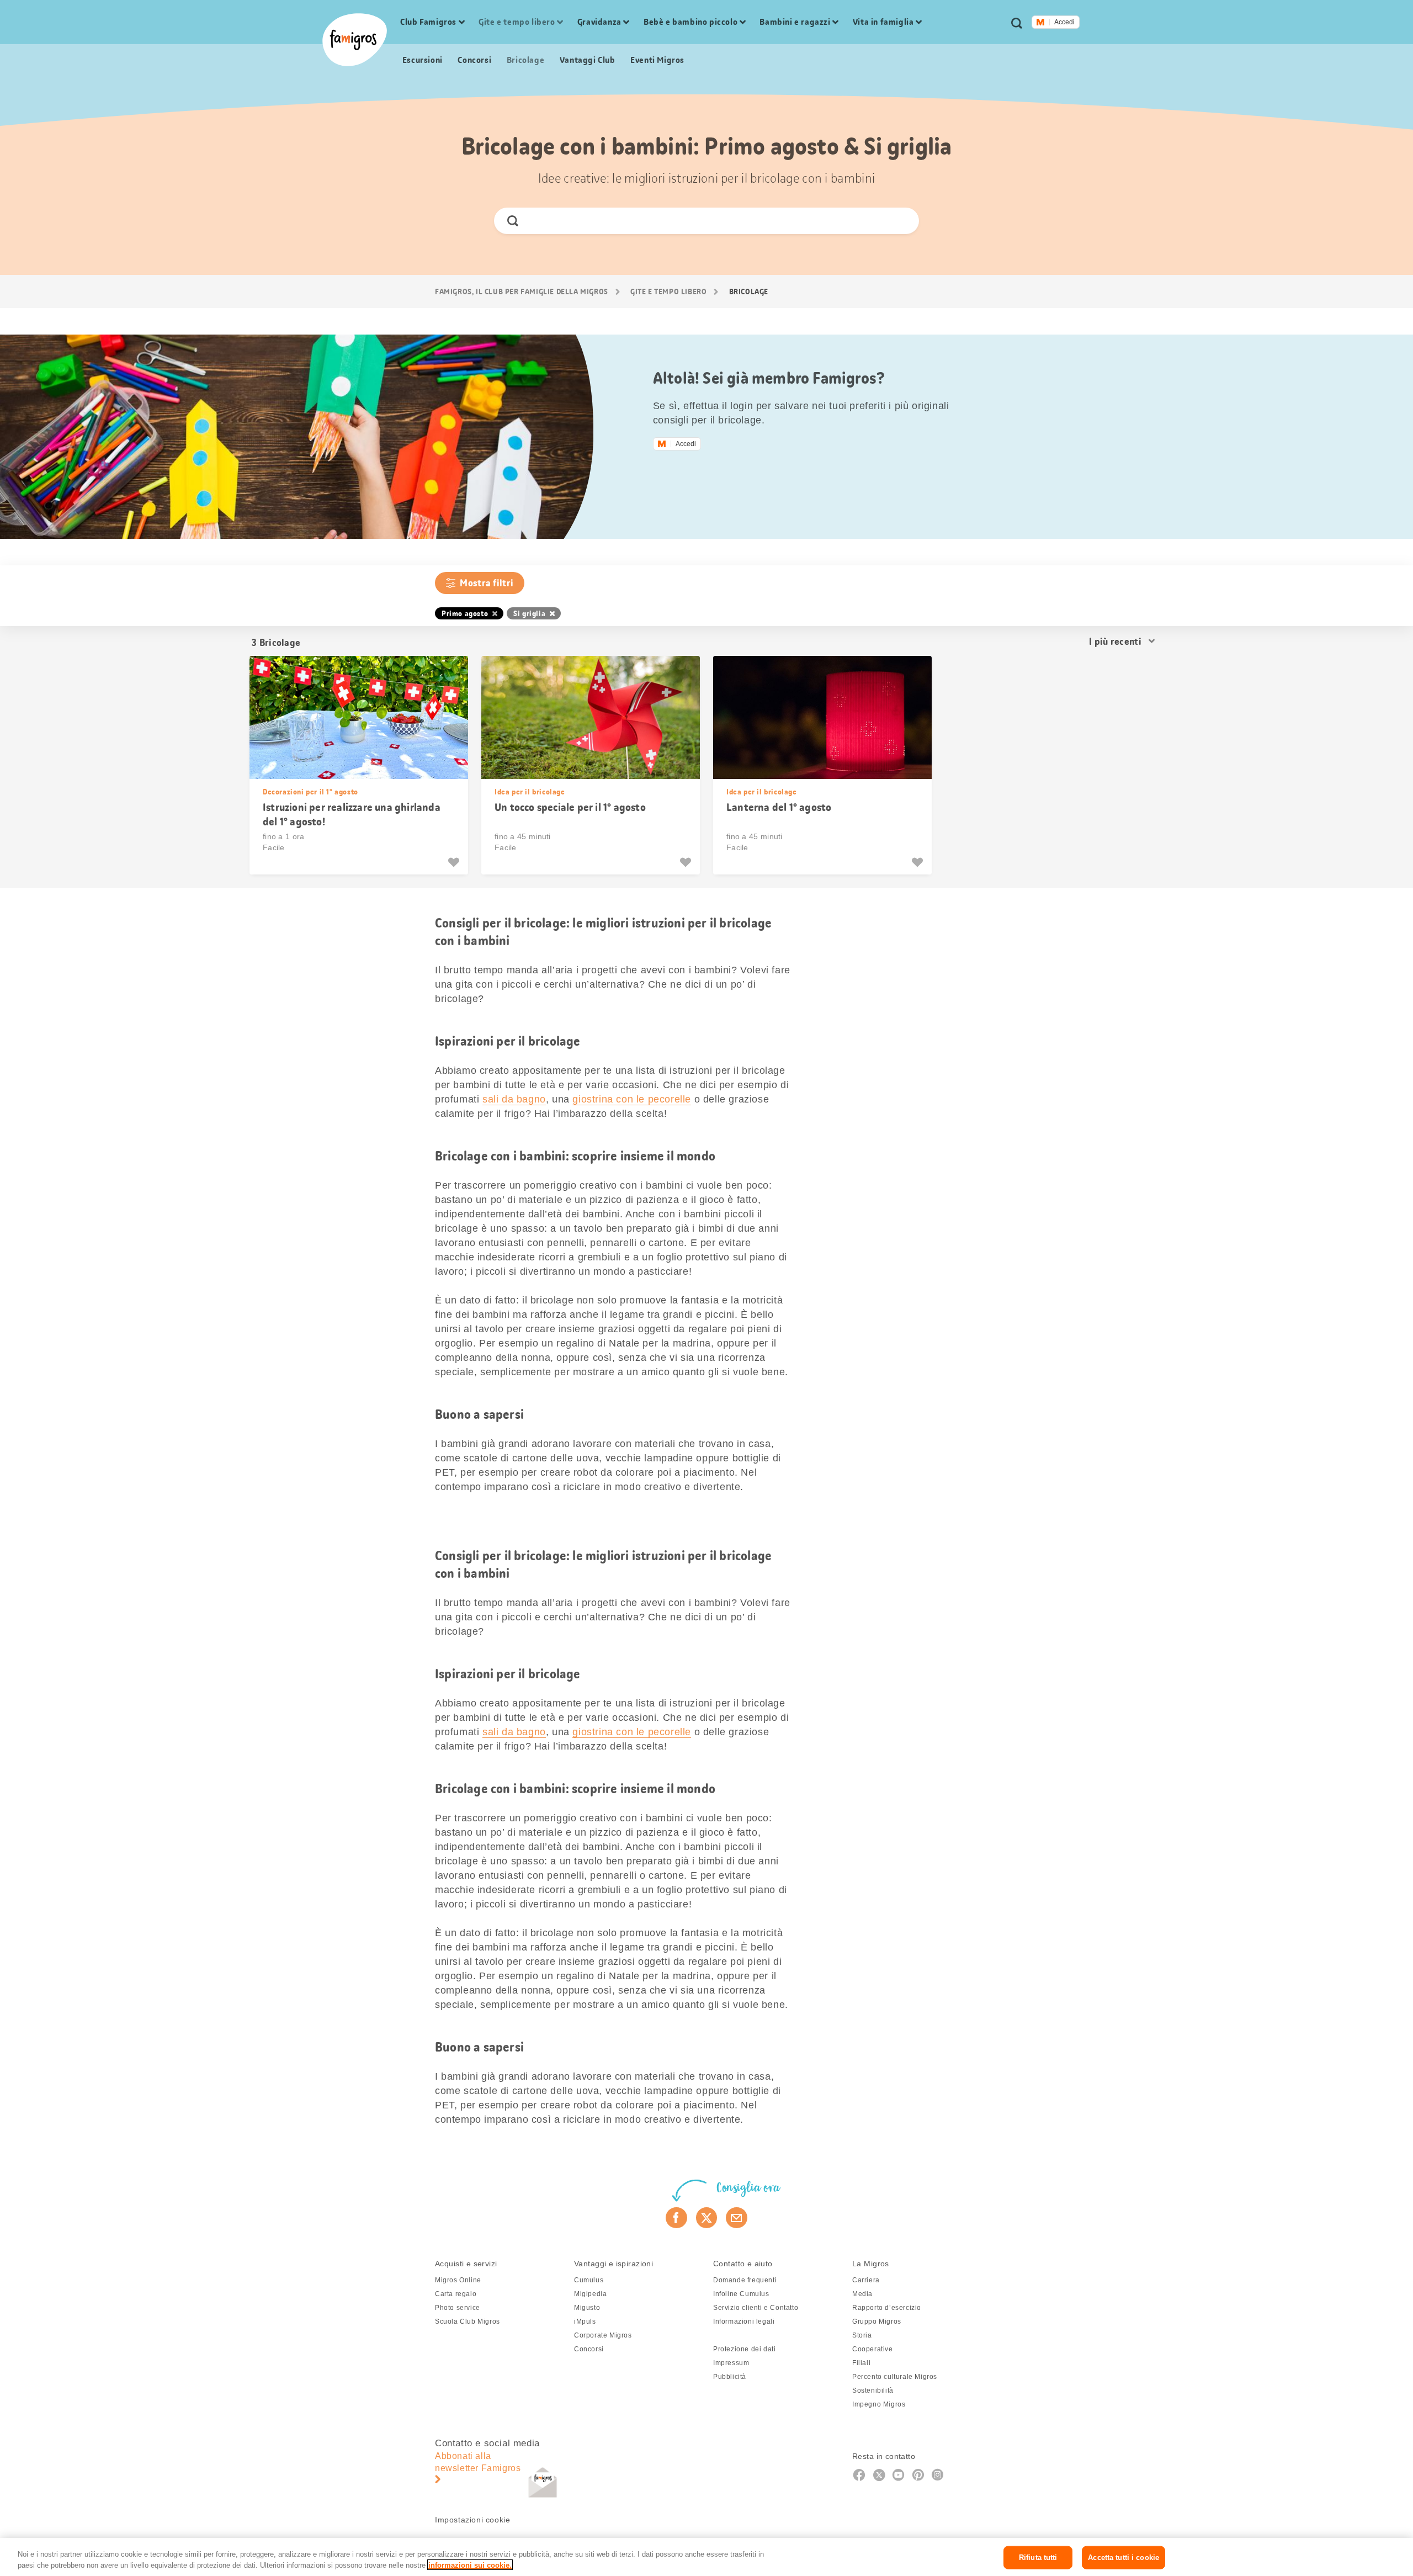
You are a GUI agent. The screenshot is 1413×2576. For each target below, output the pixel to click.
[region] (706, 2557)
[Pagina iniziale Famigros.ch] (355, 40)
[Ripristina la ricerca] (901, 221)
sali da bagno (514, 1099)
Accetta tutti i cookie (1124, 2558)
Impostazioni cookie (472, 2520)
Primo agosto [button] (465, 613)
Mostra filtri (487, 583)
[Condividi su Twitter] (707, 2218)
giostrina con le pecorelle (632, 1099)
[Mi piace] (455, 862)
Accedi (1064, 22)
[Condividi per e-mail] (737, 2218)
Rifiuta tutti (1038, 2558)
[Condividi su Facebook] (676, 2218)
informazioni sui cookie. (470, 2565)
